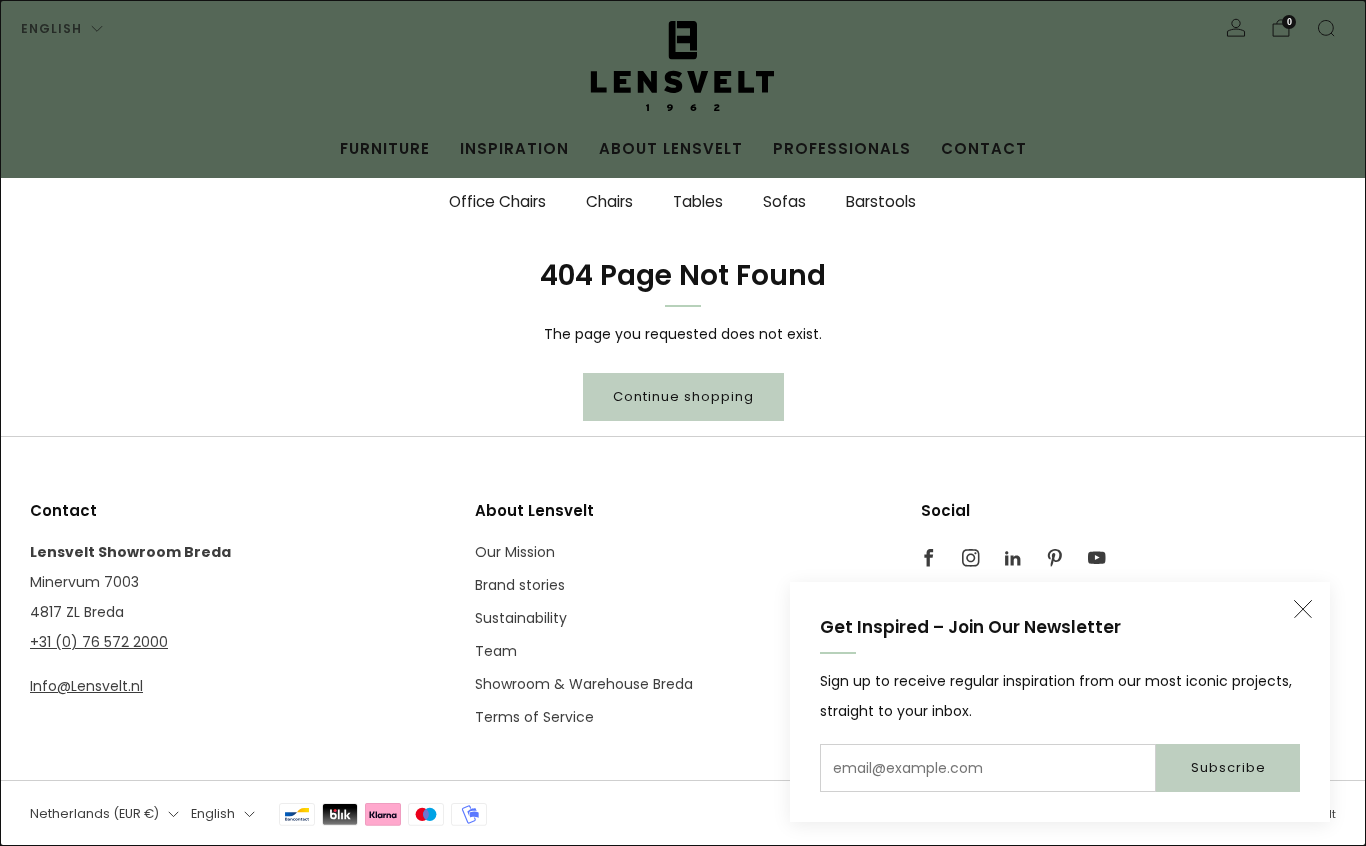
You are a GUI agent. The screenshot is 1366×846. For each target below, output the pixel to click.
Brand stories (520, 585)
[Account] (1236, 28)
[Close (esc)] (1303, 609)
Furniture (385, 148)
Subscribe (1228, 767)
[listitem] (497, 202)
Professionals (842, 148)
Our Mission (515, 552)
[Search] (1326, 28)
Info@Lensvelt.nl (86, 686)
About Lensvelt (671, 148)
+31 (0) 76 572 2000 (99, 642)
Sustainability (521, 618)
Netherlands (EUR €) (94, 813)
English (51, 28)
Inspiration (514, 148)
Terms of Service (534, 717)
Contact (984, 148)
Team (496, 651)
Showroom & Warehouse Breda (584, 684)
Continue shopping (683, 396)
